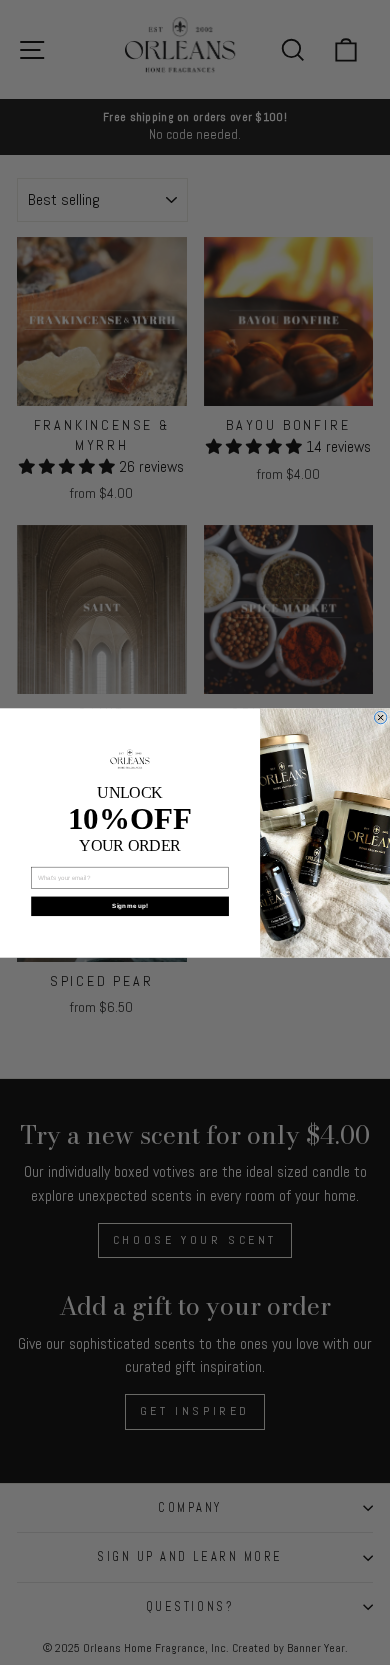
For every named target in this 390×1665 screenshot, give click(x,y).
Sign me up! (129, 905)
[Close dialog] (380, 717)
